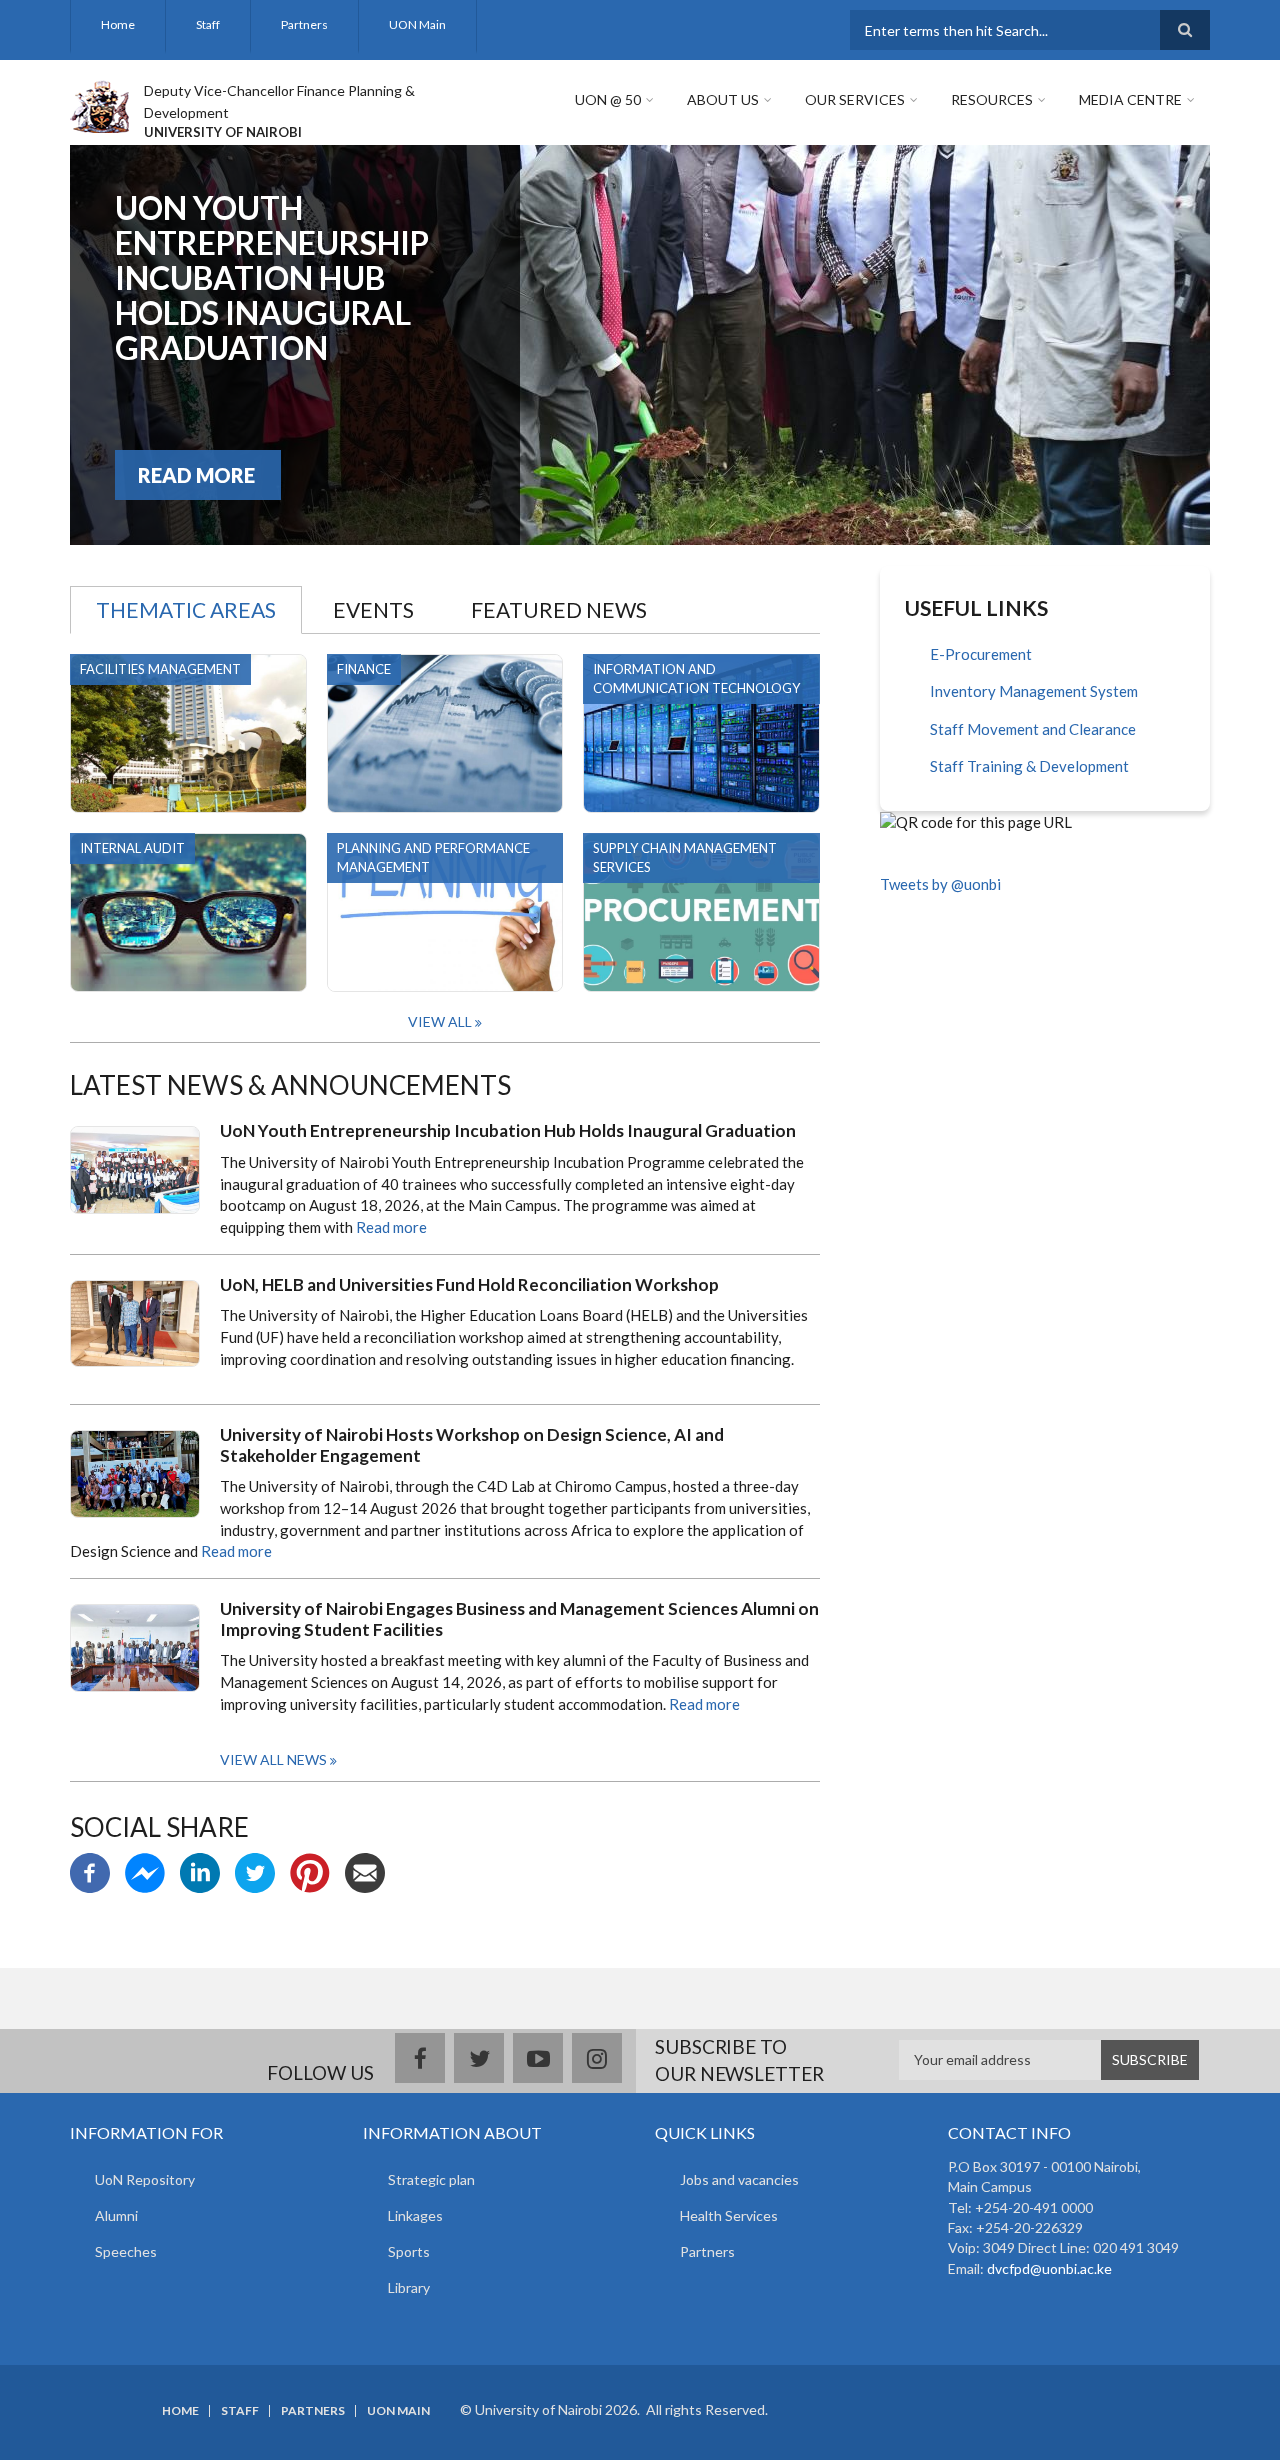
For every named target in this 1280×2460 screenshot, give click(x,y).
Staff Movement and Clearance (1033, 729)
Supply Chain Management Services (685, 857)
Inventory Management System (1034, 691)
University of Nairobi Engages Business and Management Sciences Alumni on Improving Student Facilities (519, 1619)
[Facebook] (90, 1871)
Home (118, 24)
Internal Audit (132, 848)
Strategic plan (431, 2179)
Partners (304, 24)
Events (373, 609)
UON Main (417, 24)
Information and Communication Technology (696, 678)
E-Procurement (981, 654)
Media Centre (1130, 99)
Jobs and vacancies (739, 2179)
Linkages (415, 2215)
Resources (992, 99)
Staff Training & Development (1029, 766)
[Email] (365, 1871)
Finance (364, 669)
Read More (196, 475)
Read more (391, 1227)
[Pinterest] (310, 1871)
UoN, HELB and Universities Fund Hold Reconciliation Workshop (469, 1285)
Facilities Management (160, 669)
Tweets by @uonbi (940, 884)
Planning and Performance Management (433, 857)
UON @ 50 (608, 99)
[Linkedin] (200, 1871)
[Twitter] (255, 1871)
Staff (208, 24)
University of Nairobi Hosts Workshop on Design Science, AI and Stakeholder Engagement (472, 1445)
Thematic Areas (186, 609)
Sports (409, 2251)
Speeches (126, 2251)
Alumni (116, 2215)
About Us (723, 99)
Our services (855, 99)
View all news (273, 1759)
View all (440, 1021)
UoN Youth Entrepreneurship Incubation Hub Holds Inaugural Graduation (272, 277)
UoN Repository (145, 2179)
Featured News (559, 609)
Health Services (729, 2215)
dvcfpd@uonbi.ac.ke (1049, 2268)
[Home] (99, 104)
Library (409, 2287)
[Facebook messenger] (145, 1871)
